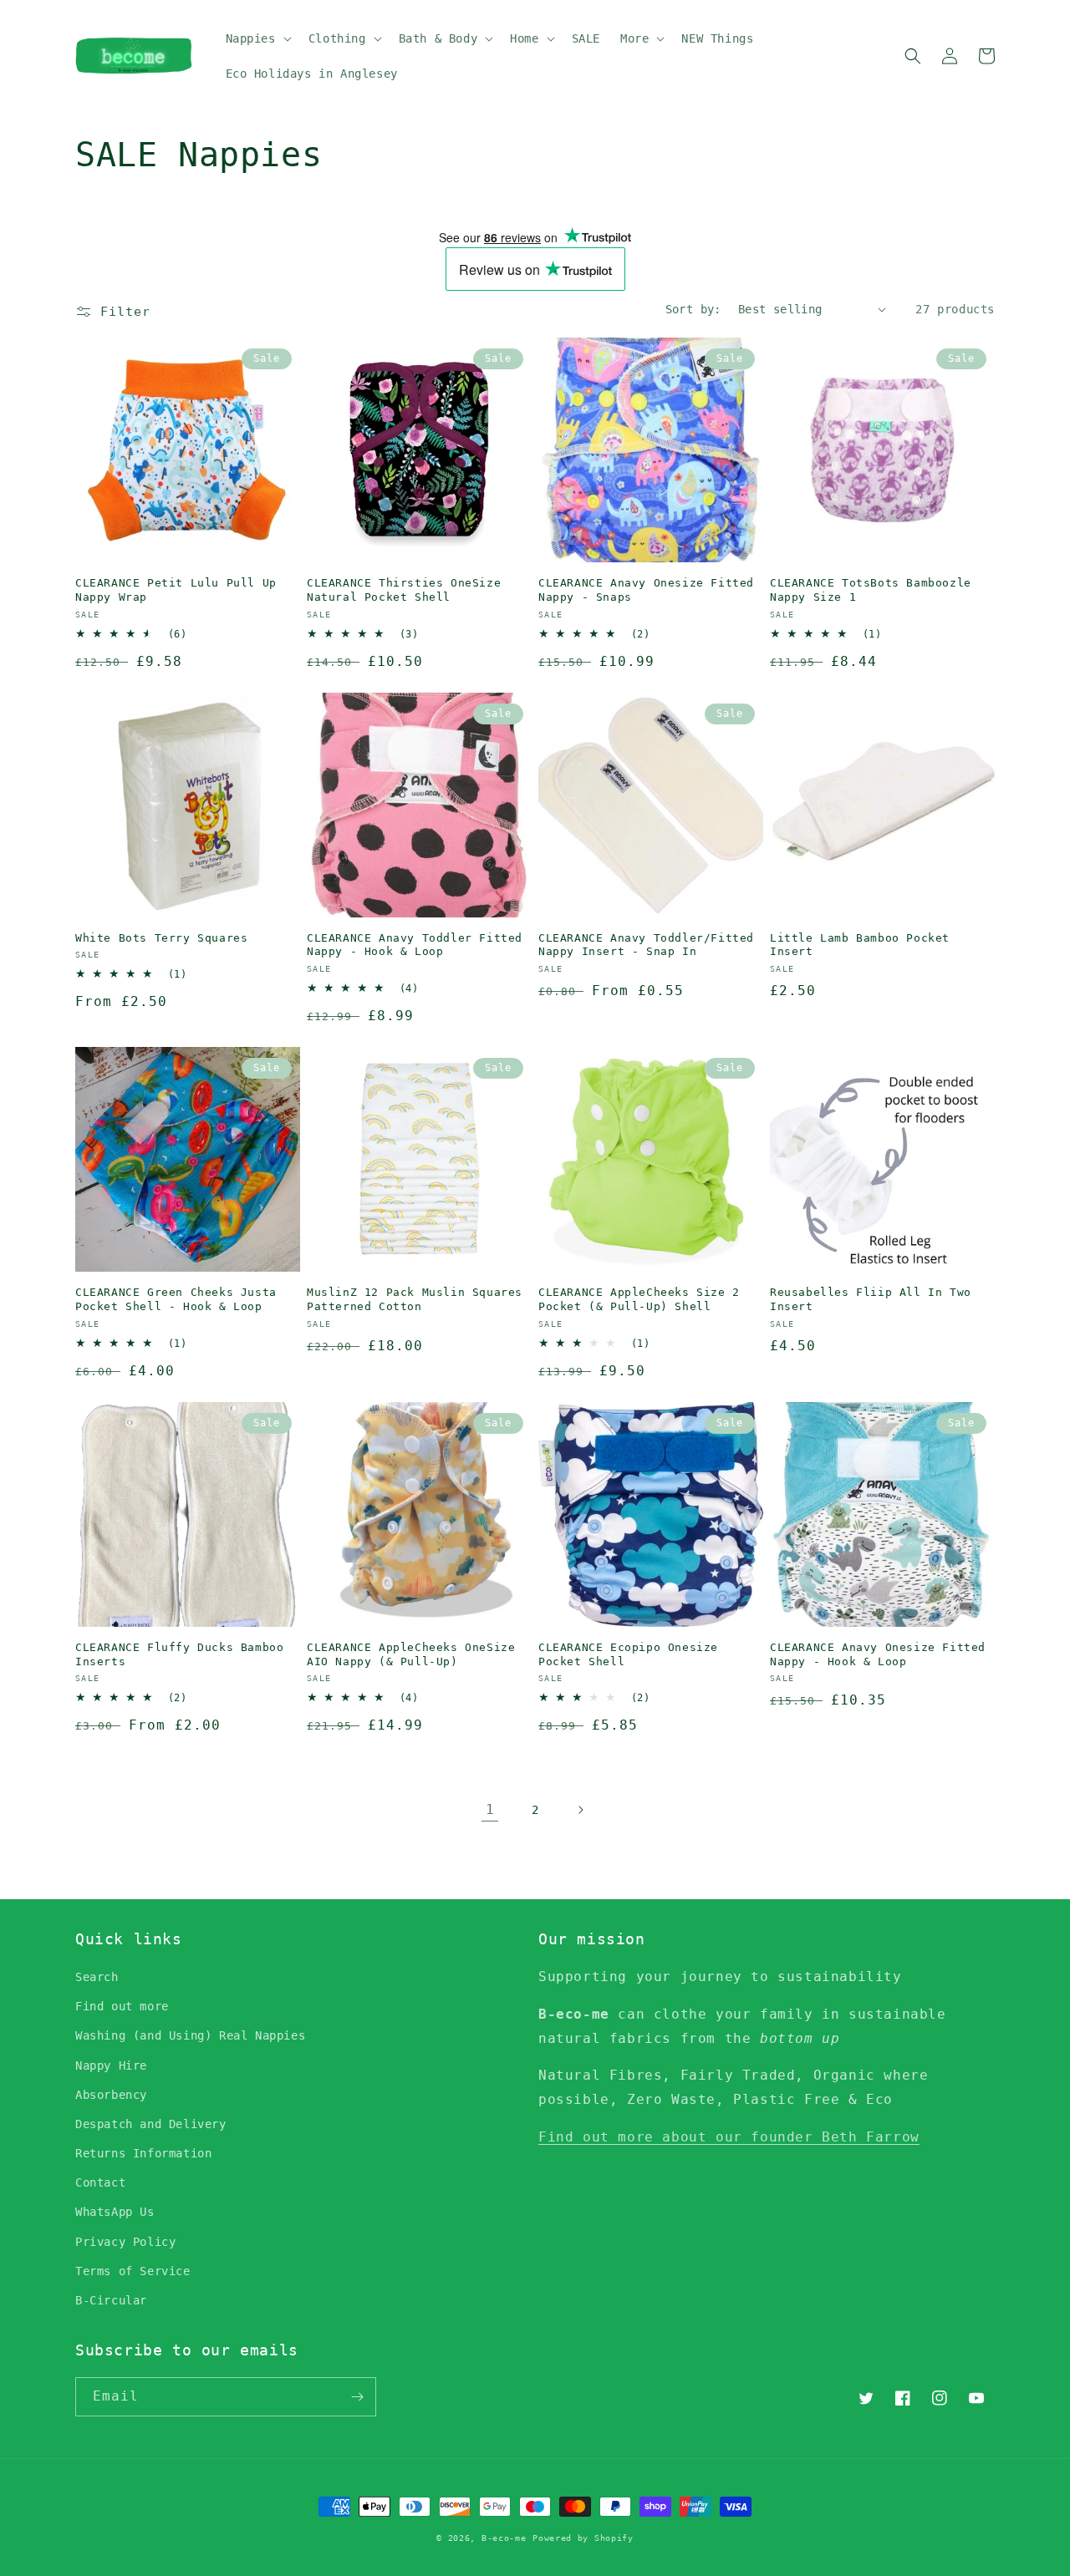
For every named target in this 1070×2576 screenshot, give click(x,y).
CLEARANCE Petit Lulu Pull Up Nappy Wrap (176, 590)
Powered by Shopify (583, 2538)
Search (97, 1977)
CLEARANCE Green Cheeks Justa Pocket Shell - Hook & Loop (176, 1299)
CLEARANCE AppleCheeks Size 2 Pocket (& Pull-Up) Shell (639, 1299)
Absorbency (111, 2095)
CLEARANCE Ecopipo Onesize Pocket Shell (628, 1654)
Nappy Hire (111, 2065)
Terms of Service (133, 2271)
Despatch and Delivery (151, 2124)
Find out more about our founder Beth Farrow (729, 2137)
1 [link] (490, 1809)
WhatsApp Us (115, 2212)
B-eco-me (504, 2538)
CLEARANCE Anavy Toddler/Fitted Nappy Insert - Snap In (646, 945)
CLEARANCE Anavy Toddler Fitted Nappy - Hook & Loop (415, 945)
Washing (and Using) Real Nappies (190, 2035)
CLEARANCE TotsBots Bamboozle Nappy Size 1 (871, 590)
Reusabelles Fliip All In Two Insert (871, 1299)
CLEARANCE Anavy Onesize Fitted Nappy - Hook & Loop (878, 1654)
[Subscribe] (357, 2397)
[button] (257, 38)
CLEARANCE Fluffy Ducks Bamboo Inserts (179, 1654)
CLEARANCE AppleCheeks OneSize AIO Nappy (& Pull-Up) (411, 1654)
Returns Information (143, 2153)
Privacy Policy (125, 2242)
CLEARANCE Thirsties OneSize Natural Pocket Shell (404, 590)
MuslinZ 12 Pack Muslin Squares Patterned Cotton (415, 1299)
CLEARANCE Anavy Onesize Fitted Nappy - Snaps (646, 590)
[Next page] (580, 1810)
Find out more (122, 2006)
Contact (100, 2182)
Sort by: (693, 309)
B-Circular (111, 2300)
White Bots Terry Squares (161, 938)
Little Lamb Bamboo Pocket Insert (860, 945)
